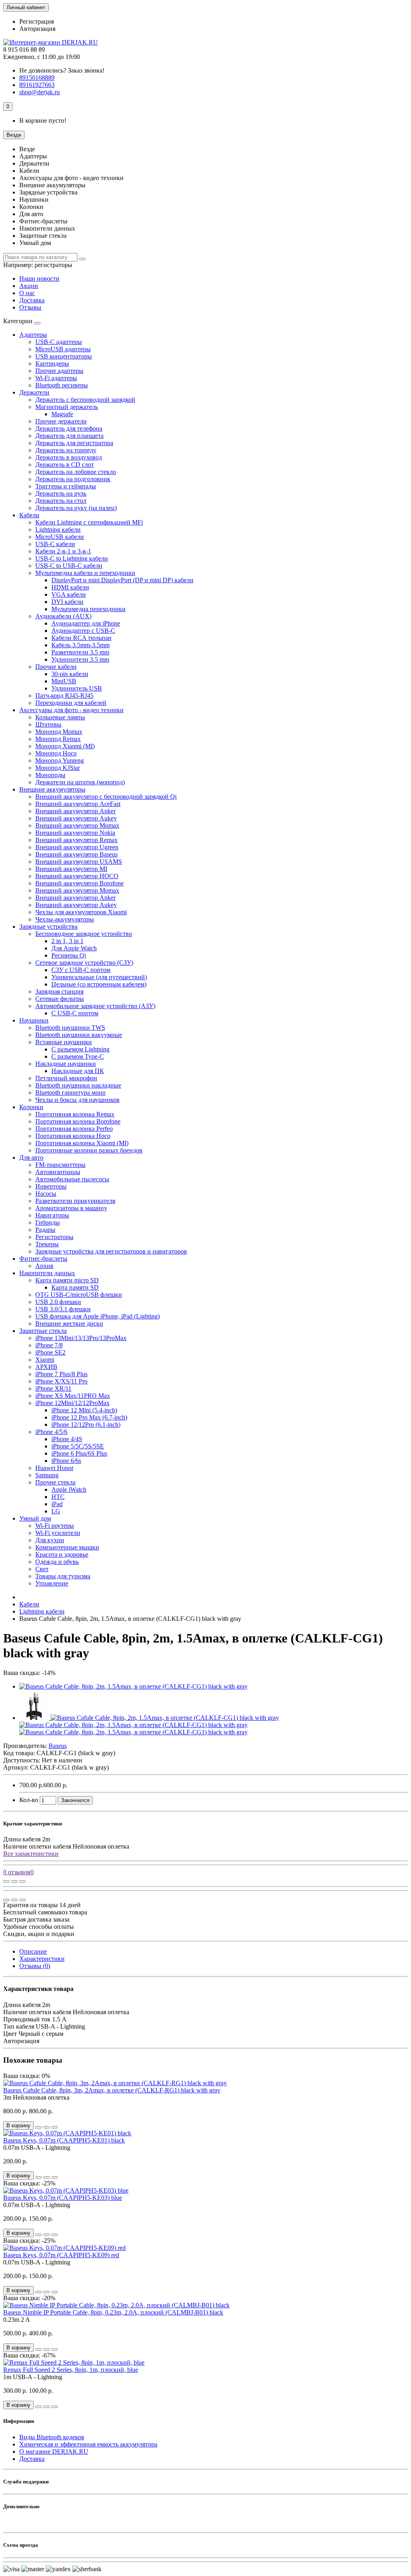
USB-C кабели (55, 544)
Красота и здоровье (62, 1554)
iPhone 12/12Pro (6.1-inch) (86, 1425)
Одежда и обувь (57, 1562)
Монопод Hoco (56, 753)
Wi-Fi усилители (58, 1533)
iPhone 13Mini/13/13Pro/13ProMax (81, 1338)
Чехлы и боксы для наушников (77, 1100)
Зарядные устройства (48, 927)
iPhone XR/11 (53, 1388)
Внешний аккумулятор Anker (75, 811)
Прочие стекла (55, 1482)
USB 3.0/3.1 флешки (63, 1309)
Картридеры (52, 364)
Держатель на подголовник (73, 479)
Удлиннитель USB (77, 688)
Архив (44, 1266)
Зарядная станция (59, 991)
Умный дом (35, 1518)
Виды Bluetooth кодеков (52, 2437)
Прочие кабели (56, 667)
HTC (58, 1497)
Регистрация (37, 21)
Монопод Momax (59, 732)
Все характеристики (31, 1854)
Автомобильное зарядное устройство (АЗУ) (95, 1006)
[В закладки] (14, 1881)
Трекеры (47, 1244)
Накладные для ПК (78, 1071)
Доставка (32, 300)
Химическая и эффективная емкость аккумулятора (88, 2444)
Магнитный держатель (67, 407)
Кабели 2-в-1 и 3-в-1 (63, 551)
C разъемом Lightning (80, 1049)
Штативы (48, 724)
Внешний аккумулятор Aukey (76, 818)
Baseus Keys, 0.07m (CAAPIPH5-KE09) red (61, 2255)
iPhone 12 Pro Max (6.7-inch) (89, 1417)
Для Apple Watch (74, 948)
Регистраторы (54, 1237)
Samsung (47, 1475)
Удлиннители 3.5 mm (80, 659)
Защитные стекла (43, 1331)
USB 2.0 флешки (58, 1302)
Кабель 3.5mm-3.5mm (80, 645)
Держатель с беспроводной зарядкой (85, 400)
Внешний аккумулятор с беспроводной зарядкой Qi (106, 797)
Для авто (31, 1157)
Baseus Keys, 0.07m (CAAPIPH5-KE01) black (64, 2140)
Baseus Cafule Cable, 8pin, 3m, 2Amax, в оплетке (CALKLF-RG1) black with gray (112, 2090)
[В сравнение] (22, 1881)
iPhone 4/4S (67, 1439)
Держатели (34, 392)
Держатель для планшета (69, 436)
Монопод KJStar (58, 768)
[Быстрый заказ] (39, 2127)
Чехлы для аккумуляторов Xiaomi (81, 912)
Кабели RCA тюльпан (81, 638)
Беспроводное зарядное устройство (84, 934)
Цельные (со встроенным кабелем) (99, 984)
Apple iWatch (69, 1490)
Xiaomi (45, 1360)
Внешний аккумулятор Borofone (79, 883)
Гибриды (48, 1222)
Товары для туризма (63, 1576)
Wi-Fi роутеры (55, 1526)
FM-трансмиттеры (60, 1165)
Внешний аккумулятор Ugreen (77, 847)
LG (56, 1511)
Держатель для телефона (69, 428)
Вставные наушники (64, 1042)
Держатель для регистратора (74, 443)
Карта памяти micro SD (67, 1280)
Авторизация (37, 29)
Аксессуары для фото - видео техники (71, 710)
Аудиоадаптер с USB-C (83, 631)
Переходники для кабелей (71, 703)
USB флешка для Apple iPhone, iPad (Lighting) (98, 1316)
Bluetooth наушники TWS (70, 1028)
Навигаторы (52, 1215)
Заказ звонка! (62, 70)
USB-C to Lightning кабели (72, 558)
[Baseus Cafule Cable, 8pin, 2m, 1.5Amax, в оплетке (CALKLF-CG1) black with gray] (133, 1686)
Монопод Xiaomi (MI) (65, 746)
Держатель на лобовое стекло (76, 472)
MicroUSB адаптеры (63, 349)
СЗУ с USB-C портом (81, 970)
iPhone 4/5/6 (51, 1432)
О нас (27, 293)
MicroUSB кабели (60, 537)
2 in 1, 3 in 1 (67, 941)
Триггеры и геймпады (66, 486)
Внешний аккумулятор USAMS (79, 862)
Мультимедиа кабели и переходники (85, 573)
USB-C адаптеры (59, 342)
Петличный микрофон (66, 1078)
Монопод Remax (58, 739)
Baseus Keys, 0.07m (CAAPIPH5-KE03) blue (63, 2198)
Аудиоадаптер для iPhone (86, 623)
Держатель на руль (61, 493)
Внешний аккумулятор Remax (76, 840)
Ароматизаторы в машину (71, 1208)
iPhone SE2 (50, 1352)
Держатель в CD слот (65, 465)
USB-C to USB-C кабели (69, 566)
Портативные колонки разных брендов (89, 1150)
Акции (29, 286)
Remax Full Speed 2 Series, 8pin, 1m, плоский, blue (71, 2370)
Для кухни (50, 1540)
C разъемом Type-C (78, 1056)
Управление (52, 1583)
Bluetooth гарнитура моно (70, 1093)
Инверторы (51, 1186)
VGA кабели (69, 594)
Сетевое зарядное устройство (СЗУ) (84, 963)
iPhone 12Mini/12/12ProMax (72, 1403)
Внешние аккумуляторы (52, 789)
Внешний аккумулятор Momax (77, 825)
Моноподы (50, 775)
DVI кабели (67, 602)
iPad (57, 1504)
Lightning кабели (58, 530)
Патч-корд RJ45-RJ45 (64, 696)
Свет (42, 1569)
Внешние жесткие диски (69, 1323)
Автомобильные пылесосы (72, 1179)
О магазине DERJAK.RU (54, 2451)
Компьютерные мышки (67, 1547)
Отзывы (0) (35, 1966)
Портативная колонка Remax (75, 1114)
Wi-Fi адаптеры (56, 378)
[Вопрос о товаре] (6, 1881)
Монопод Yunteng (60, 760)
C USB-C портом (75, 1013)
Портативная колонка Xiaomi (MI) (82, 1143)
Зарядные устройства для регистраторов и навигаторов (111, 1251)
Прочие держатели (61, 421)
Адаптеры (33, 335)
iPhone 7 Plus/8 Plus (61, 1374)
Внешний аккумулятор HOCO (77, 876)
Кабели (29, 515)
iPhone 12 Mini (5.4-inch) (84, 1410)
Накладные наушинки (66, 1064)
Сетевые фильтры (60, 999)
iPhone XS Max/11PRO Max (73, 1396)
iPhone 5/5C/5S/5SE (78, 1446)
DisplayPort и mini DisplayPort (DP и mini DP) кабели (122, 580)
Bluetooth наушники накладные (78, 1085)
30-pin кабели (70, 674)
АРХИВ (46, 1367)
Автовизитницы (58, 1172)
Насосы (46, 1194)
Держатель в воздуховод (69, 457)
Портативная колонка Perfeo (74, 1129)
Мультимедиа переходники (89, 609)
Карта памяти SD (75, 1287)
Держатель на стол (61, 501)
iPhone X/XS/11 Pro (61, 1381)
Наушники (34, 1020)
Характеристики (42, 1959)
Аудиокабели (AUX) (63, 616)
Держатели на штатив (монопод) (80, 782)
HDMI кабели (70, 587)
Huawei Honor (54, 1468)
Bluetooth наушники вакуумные (79, 1035)
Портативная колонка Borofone (78, 1121)
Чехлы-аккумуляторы (65, 919)
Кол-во (29, 1800)
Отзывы (30, 307)
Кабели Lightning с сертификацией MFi (89, 522)
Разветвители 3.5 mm (80, 652)
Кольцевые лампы (60, 717)
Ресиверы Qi (69, 955)
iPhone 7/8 (49, 1345)
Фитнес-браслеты (43, 1259)
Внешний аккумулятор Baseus (76, 854)
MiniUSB (64, 681)
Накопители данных (47, 1273)
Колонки (31, 1107)
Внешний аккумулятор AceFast (78, 804)
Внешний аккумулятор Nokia (75, 833)
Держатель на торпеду (66, 450)
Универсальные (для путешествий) (99, 977)
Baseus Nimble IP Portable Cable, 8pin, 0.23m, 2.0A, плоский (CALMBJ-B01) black (113, 2312)
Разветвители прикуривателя (75, 1201)
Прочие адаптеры (59, 371)
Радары (45, 1230)
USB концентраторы (64, 356)
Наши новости (39, 278)
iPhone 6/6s (66, 1461)
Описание (33, 1951)
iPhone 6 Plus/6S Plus (79, 1453)
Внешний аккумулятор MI (71, 869)
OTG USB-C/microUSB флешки (79, 1295)
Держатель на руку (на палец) (76, 508)
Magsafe (62, 414)
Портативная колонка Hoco (73, 1136)
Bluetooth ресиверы (62, 385)
